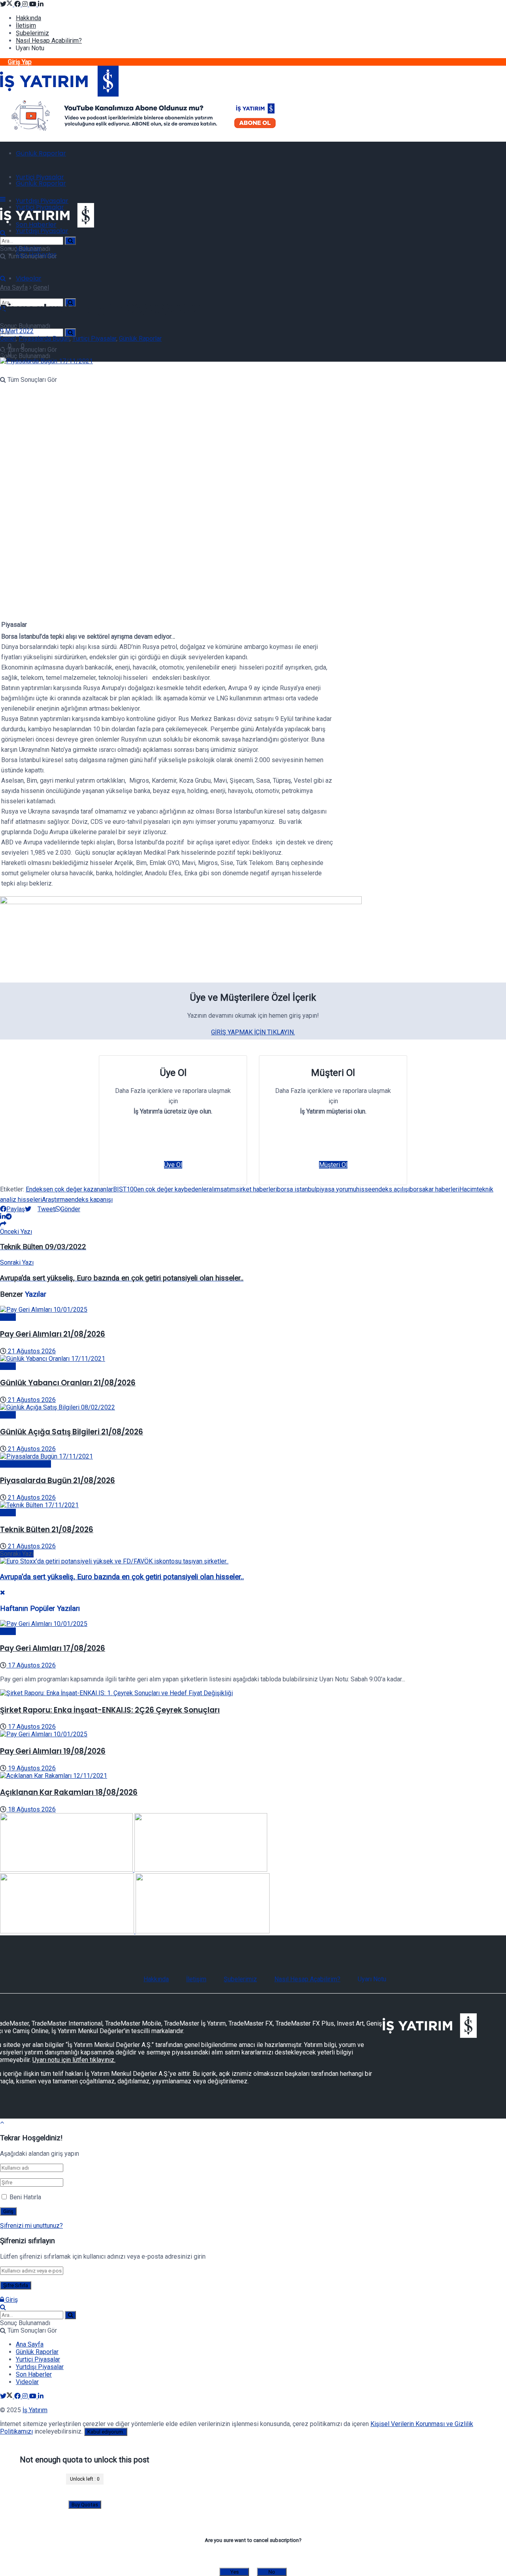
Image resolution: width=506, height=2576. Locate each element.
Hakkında (28, 18)
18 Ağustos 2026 (31, 1809)
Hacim (468, 1189)
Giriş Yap (20, 62)
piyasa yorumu (336, 1189)
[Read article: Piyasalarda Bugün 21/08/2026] (253, 1456)
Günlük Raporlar (41, 153)
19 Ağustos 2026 (31, 1768)
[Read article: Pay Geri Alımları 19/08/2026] (253, 1734)
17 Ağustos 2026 (31, 1665)
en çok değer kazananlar (80, 1189)
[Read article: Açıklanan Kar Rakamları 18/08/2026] (253, 1776)
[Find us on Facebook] (18, 4)
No (272, 2572)
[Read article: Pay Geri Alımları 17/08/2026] (253, 1624)
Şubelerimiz (32, 33)
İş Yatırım (35, 2410)
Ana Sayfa (14, 287)
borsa (417, 1189)
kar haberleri (442, 1189)
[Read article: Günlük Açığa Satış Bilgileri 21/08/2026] (253, 1407)
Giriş (11, 2300)
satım (228, 1189)
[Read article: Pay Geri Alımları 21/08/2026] (253, 1310)
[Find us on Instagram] (26, 4)
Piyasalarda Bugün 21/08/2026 (58, 1481)
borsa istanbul (297, 1189)
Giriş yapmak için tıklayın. (253, 1032)
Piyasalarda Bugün (44, 339)
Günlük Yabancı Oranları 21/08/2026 (68, 1383)
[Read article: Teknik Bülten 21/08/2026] (253, 1505)
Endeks (36, 1189)
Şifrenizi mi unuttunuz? (31, 2226)
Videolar (29, 278)
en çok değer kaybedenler (173, 1189)
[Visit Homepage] (59, 94)
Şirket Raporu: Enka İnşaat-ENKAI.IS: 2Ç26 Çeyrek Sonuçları (110, 1710)
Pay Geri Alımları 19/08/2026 (53, 1751)
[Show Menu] (3, 199)
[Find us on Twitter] (7, 4)
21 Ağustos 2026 (31, 1351)
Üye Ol (173, 1165)
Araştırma (55, 1200)
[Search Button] (70, 333)
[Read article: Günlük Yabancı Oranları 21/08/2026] (253, 1359)
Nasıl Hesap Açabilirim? (49, 41)
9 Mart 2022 (17, 331)
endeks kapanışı (90, 1200)
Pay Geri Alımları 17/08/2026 (53, 1648)
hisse (364, 1189)
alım (214, 1189)
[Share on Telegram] (9, 1217)
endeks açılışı (391, 1189)
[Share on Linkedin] (3, 1217)
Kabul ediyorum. (106, 2432)
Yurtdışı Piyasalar (42, 201)
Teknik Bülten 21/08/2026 (47, 1530)
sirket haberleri (256, 1189)
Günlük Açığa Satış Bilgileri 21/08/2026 (72, 1432)
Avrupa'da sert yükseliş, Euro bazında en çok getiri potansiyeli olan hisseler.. (122, 1577)
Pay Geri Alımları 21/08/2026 (53, 1334)
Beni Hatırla (25, 2197)
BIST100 (125, 1189)
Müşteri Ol (333, 1165)
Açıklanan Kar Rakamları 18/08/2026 (69, 1792)
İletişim (26, 26)
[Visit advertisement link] (144, 132)
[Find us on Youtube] (34, 4)
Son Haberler (34, 2374)
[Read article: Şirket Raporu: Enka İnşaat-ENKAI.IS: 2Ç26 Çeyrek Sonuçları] (253, 1693)
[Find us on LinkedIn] (41, 4)
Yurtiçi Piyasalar (40, 177)
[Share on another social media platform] (3, 1224)
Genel (41, 287)
